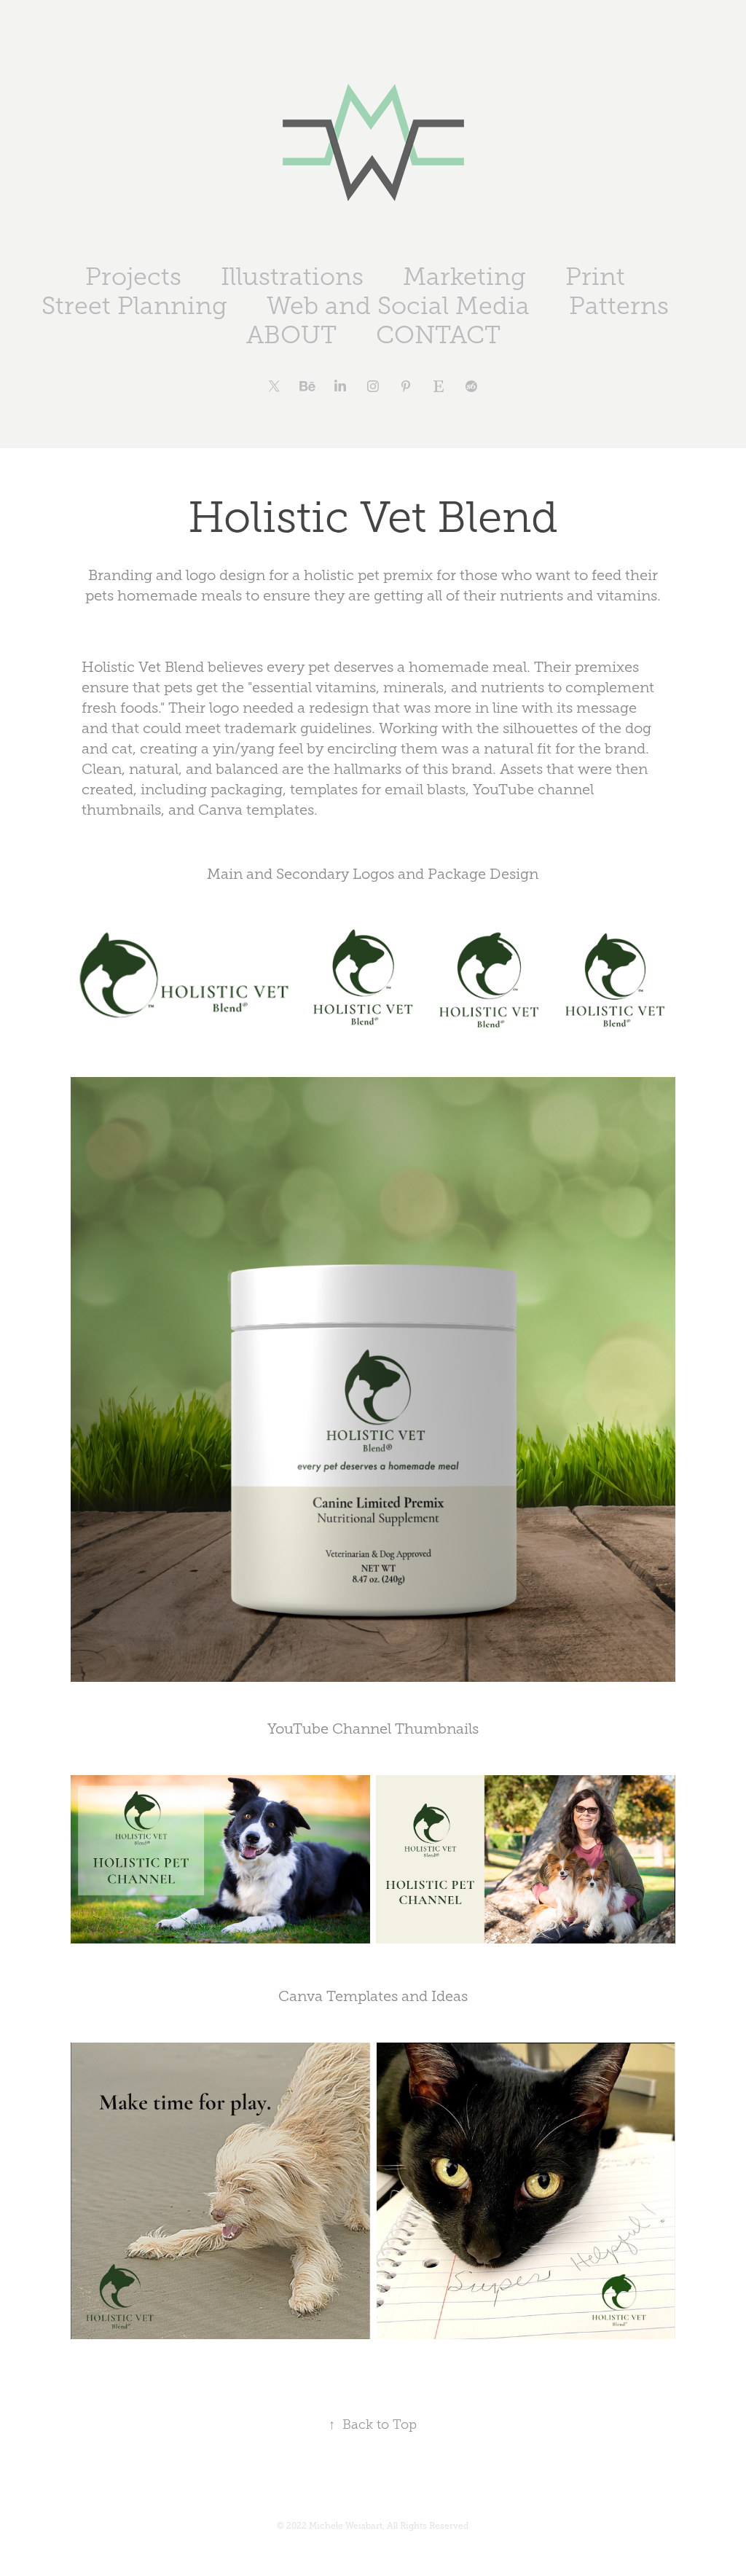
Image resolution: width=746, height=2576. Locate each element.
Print (595, 277)
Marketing (464, 277)
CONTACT (438, 335)
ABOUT (291, 335)
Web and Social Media (398, 306)
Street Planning (134, 306)
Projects (133, 277)
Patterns (619, 306)
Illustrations (292, 277)
